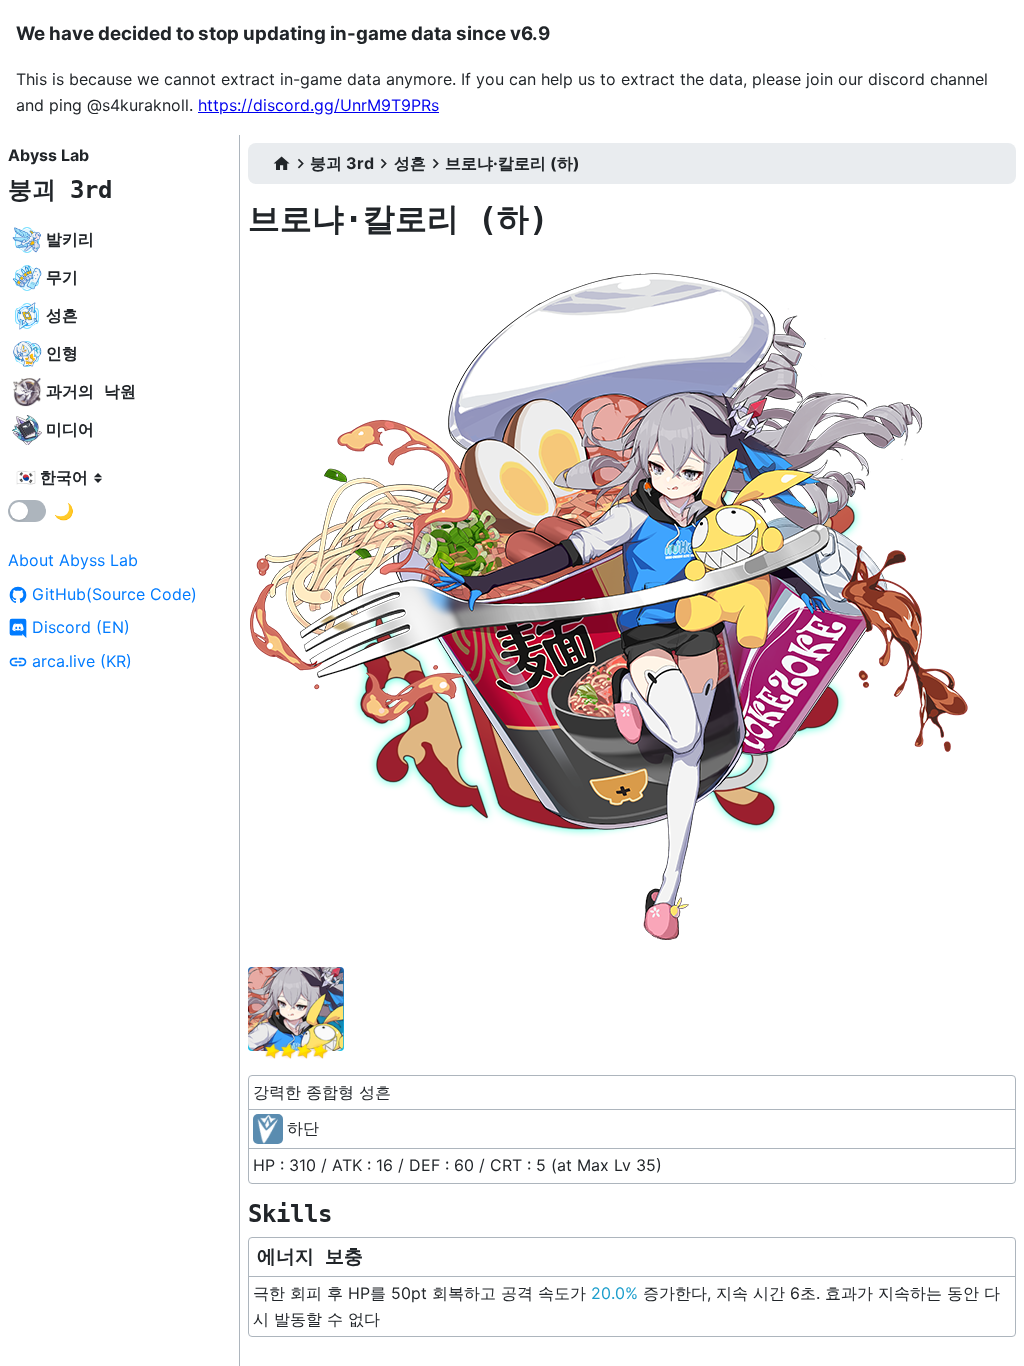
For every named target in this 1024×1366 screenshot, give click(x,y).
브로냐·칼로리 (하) (512, 163)
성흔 (410, 163)
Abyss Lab (48, 155)
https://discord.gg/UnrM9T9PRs (318, 105)
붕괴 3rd (60, 190)
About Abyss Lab (73, 560)
